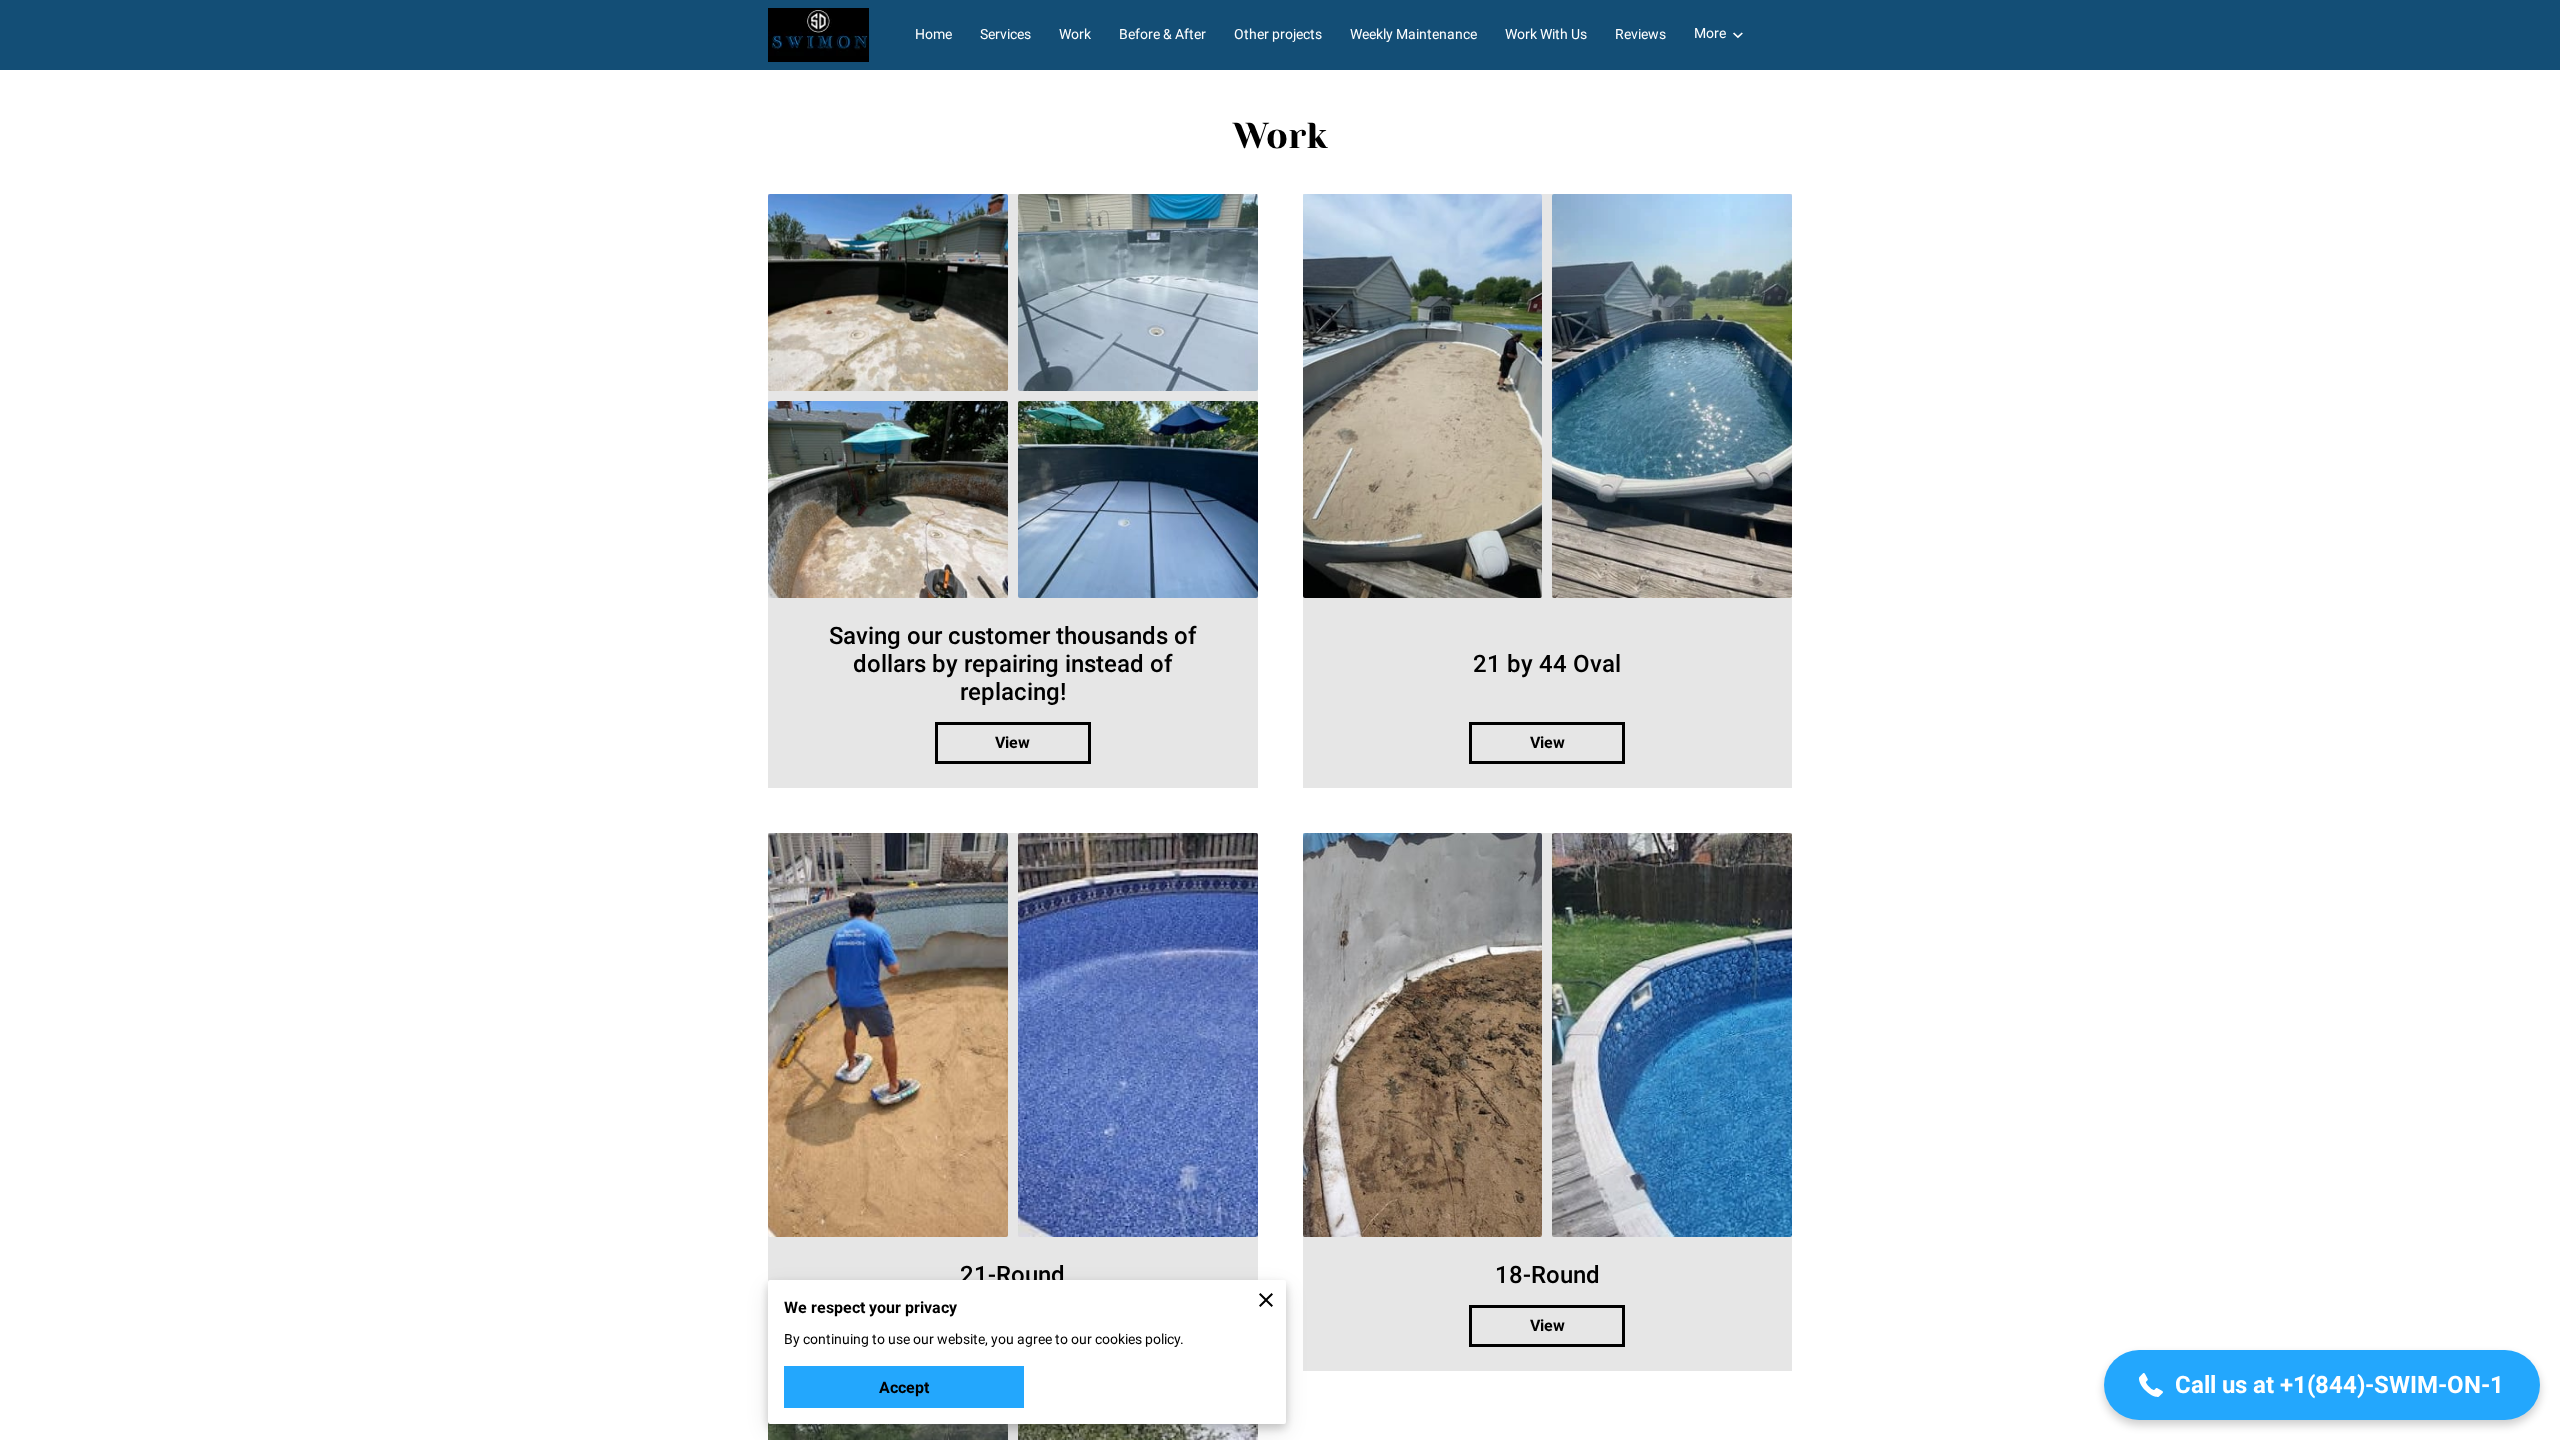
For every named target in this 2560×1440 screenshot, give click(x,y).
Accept (904, 1387)
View (1012, 742)
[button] (2322, 1385)
